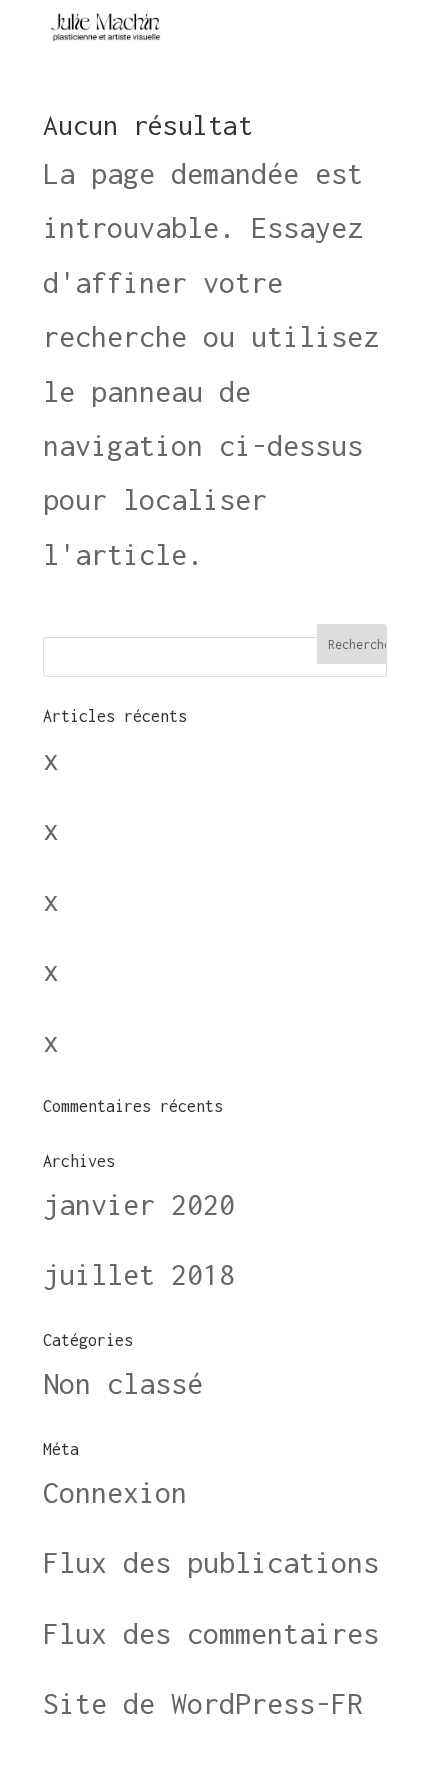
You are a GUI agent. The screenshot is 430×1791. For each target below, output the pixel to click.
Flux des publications (211, 1562)
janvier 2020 (139, 1204)
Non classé (123, 1383)
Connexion (115, 1492)
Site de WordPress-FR (203, 1703)
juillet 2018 (139, 1274)
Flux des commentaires (211, 1633)
